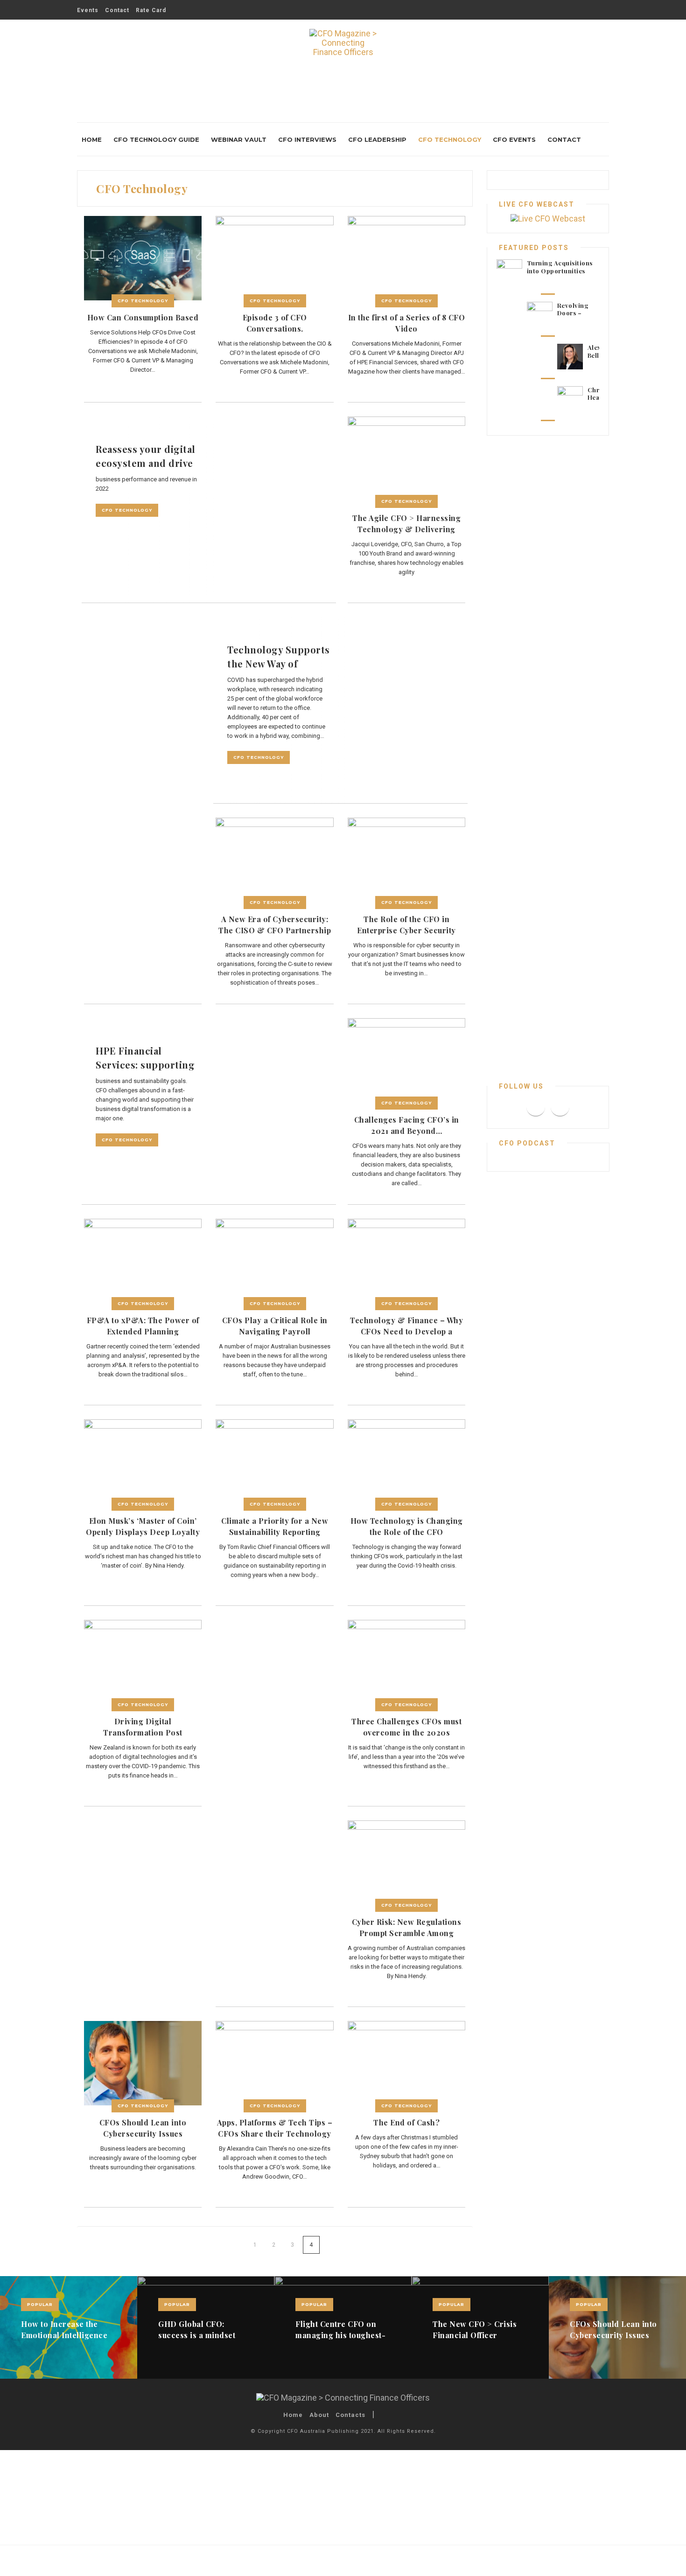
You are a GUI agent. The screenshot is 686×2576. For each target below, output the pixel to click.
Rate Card (151, 10)
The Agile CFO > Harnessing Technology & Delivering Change (406, 529)
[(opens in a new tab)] (143, 258)
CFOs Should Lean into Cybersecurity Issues (143, 2128)
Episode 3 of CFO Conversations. (275, 323)
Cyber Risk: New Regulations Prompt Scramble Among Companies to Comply (407, 1933)
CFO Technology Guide (156, 139)
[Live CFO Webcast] (548, 218)
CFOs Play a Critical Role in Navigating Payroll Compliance (275, 1331)
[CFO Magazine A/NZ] (343, 49)
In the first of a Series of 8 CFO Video (407, 323)
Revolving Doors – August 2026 (577, 313)
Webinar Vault (239, 139)
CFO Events (514, 139)
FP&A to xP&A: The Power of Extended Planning (143, 1326)
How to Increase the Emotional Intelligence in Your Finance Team (64, 2335)
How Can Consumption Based (143, 317)
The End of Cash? (406, 2122)
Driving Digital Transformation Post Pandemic (143, 1732)
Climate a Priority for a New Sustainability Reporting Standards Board (275, 1532)
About (319, 2415)
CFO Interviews (307, 139)
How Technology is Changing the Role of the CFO (407, 1526)
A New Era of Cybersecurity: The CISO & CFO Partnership (275, 925)
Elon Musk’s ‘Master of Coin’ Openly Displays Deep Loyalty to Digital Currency (143, 1532)
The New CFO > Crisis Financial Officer (475, 2330)
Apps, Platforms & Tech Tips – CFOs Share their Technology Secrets (275, 2134)
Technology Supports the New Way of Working (279, 663)
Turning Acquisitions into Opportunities (560, 267)
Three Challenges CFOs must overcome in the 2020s (406, 1727)
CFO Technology (450, 139)
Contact (117, 10)
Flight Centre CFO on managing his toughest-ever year (340, 2335)
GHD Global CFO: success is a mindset (197, 2330)
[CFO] (343, 2397)
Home (92, 139)
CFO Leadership (377, 139)
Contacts (350, 2415)
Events (88, 10)
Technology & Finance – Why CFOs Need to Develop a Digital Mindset (406, 1331)
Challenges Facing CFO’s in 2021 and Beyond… (407, 1125)
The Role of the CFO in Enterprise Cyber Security (406, 925)
